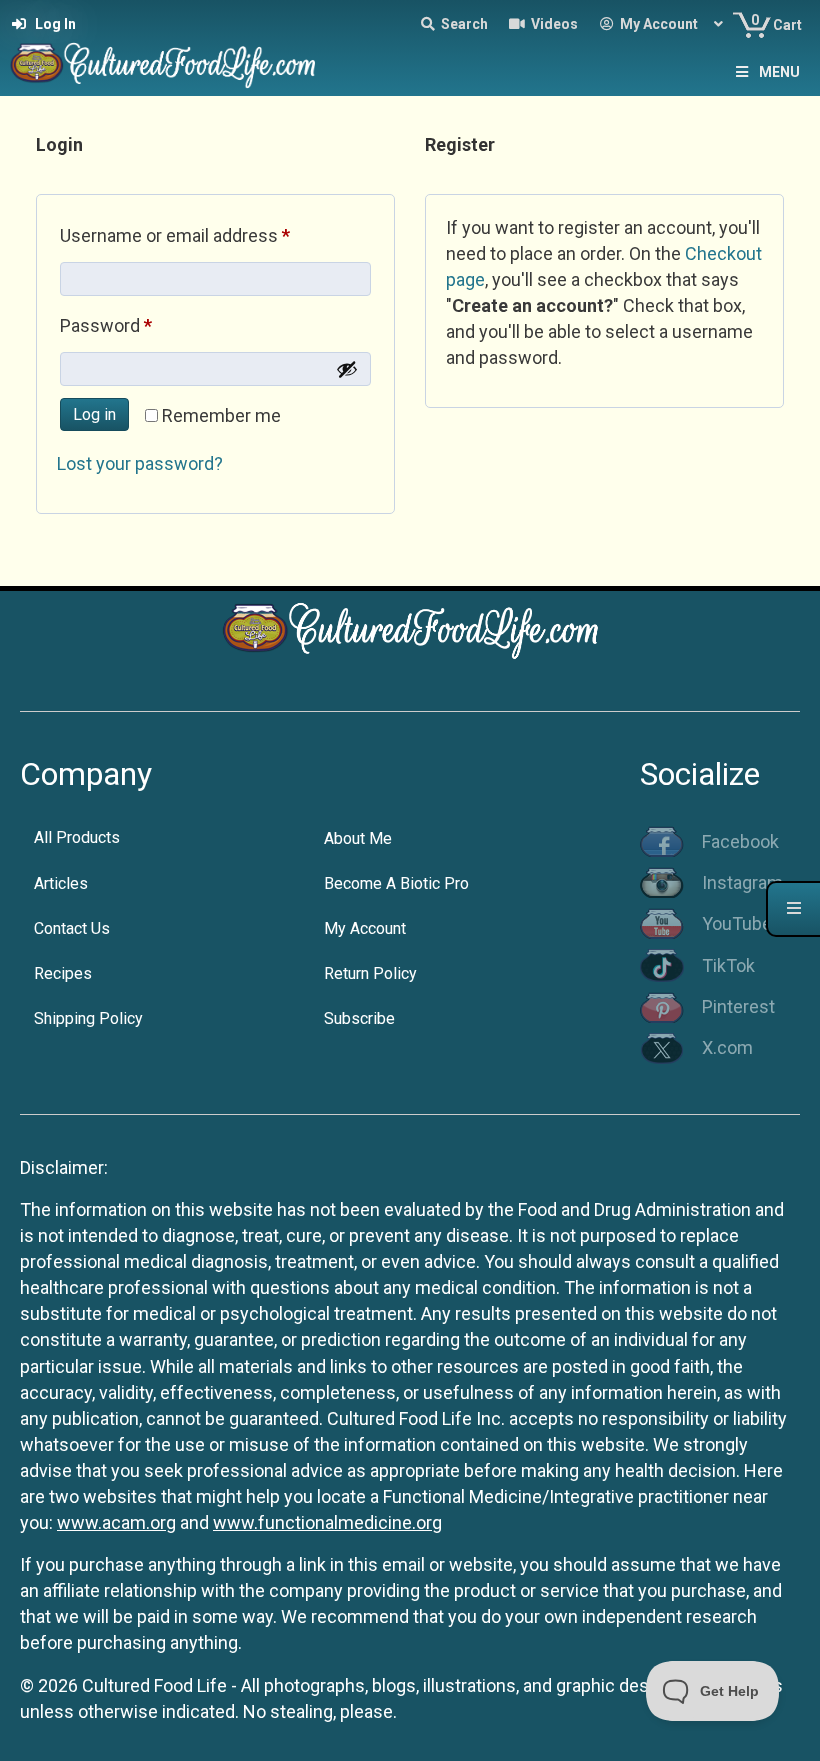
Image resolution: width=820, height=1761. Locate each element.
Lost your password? (140, 463)
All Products (77, 837)
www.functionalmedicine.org (327, 1522)
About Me (358, 838)
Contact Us (72, 928)
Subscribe (359, 1018)
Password (141, 325)
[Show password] (347, 369)
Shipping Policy (88, 1018)
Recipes (63, 973)
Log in (94, 414)
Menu (779, 72)
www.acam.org (116, 1522)
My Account (365, 928)
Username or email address (210, 235)
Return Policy (370, 973)
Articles (61, 883)
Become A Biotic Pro (396, 883)
